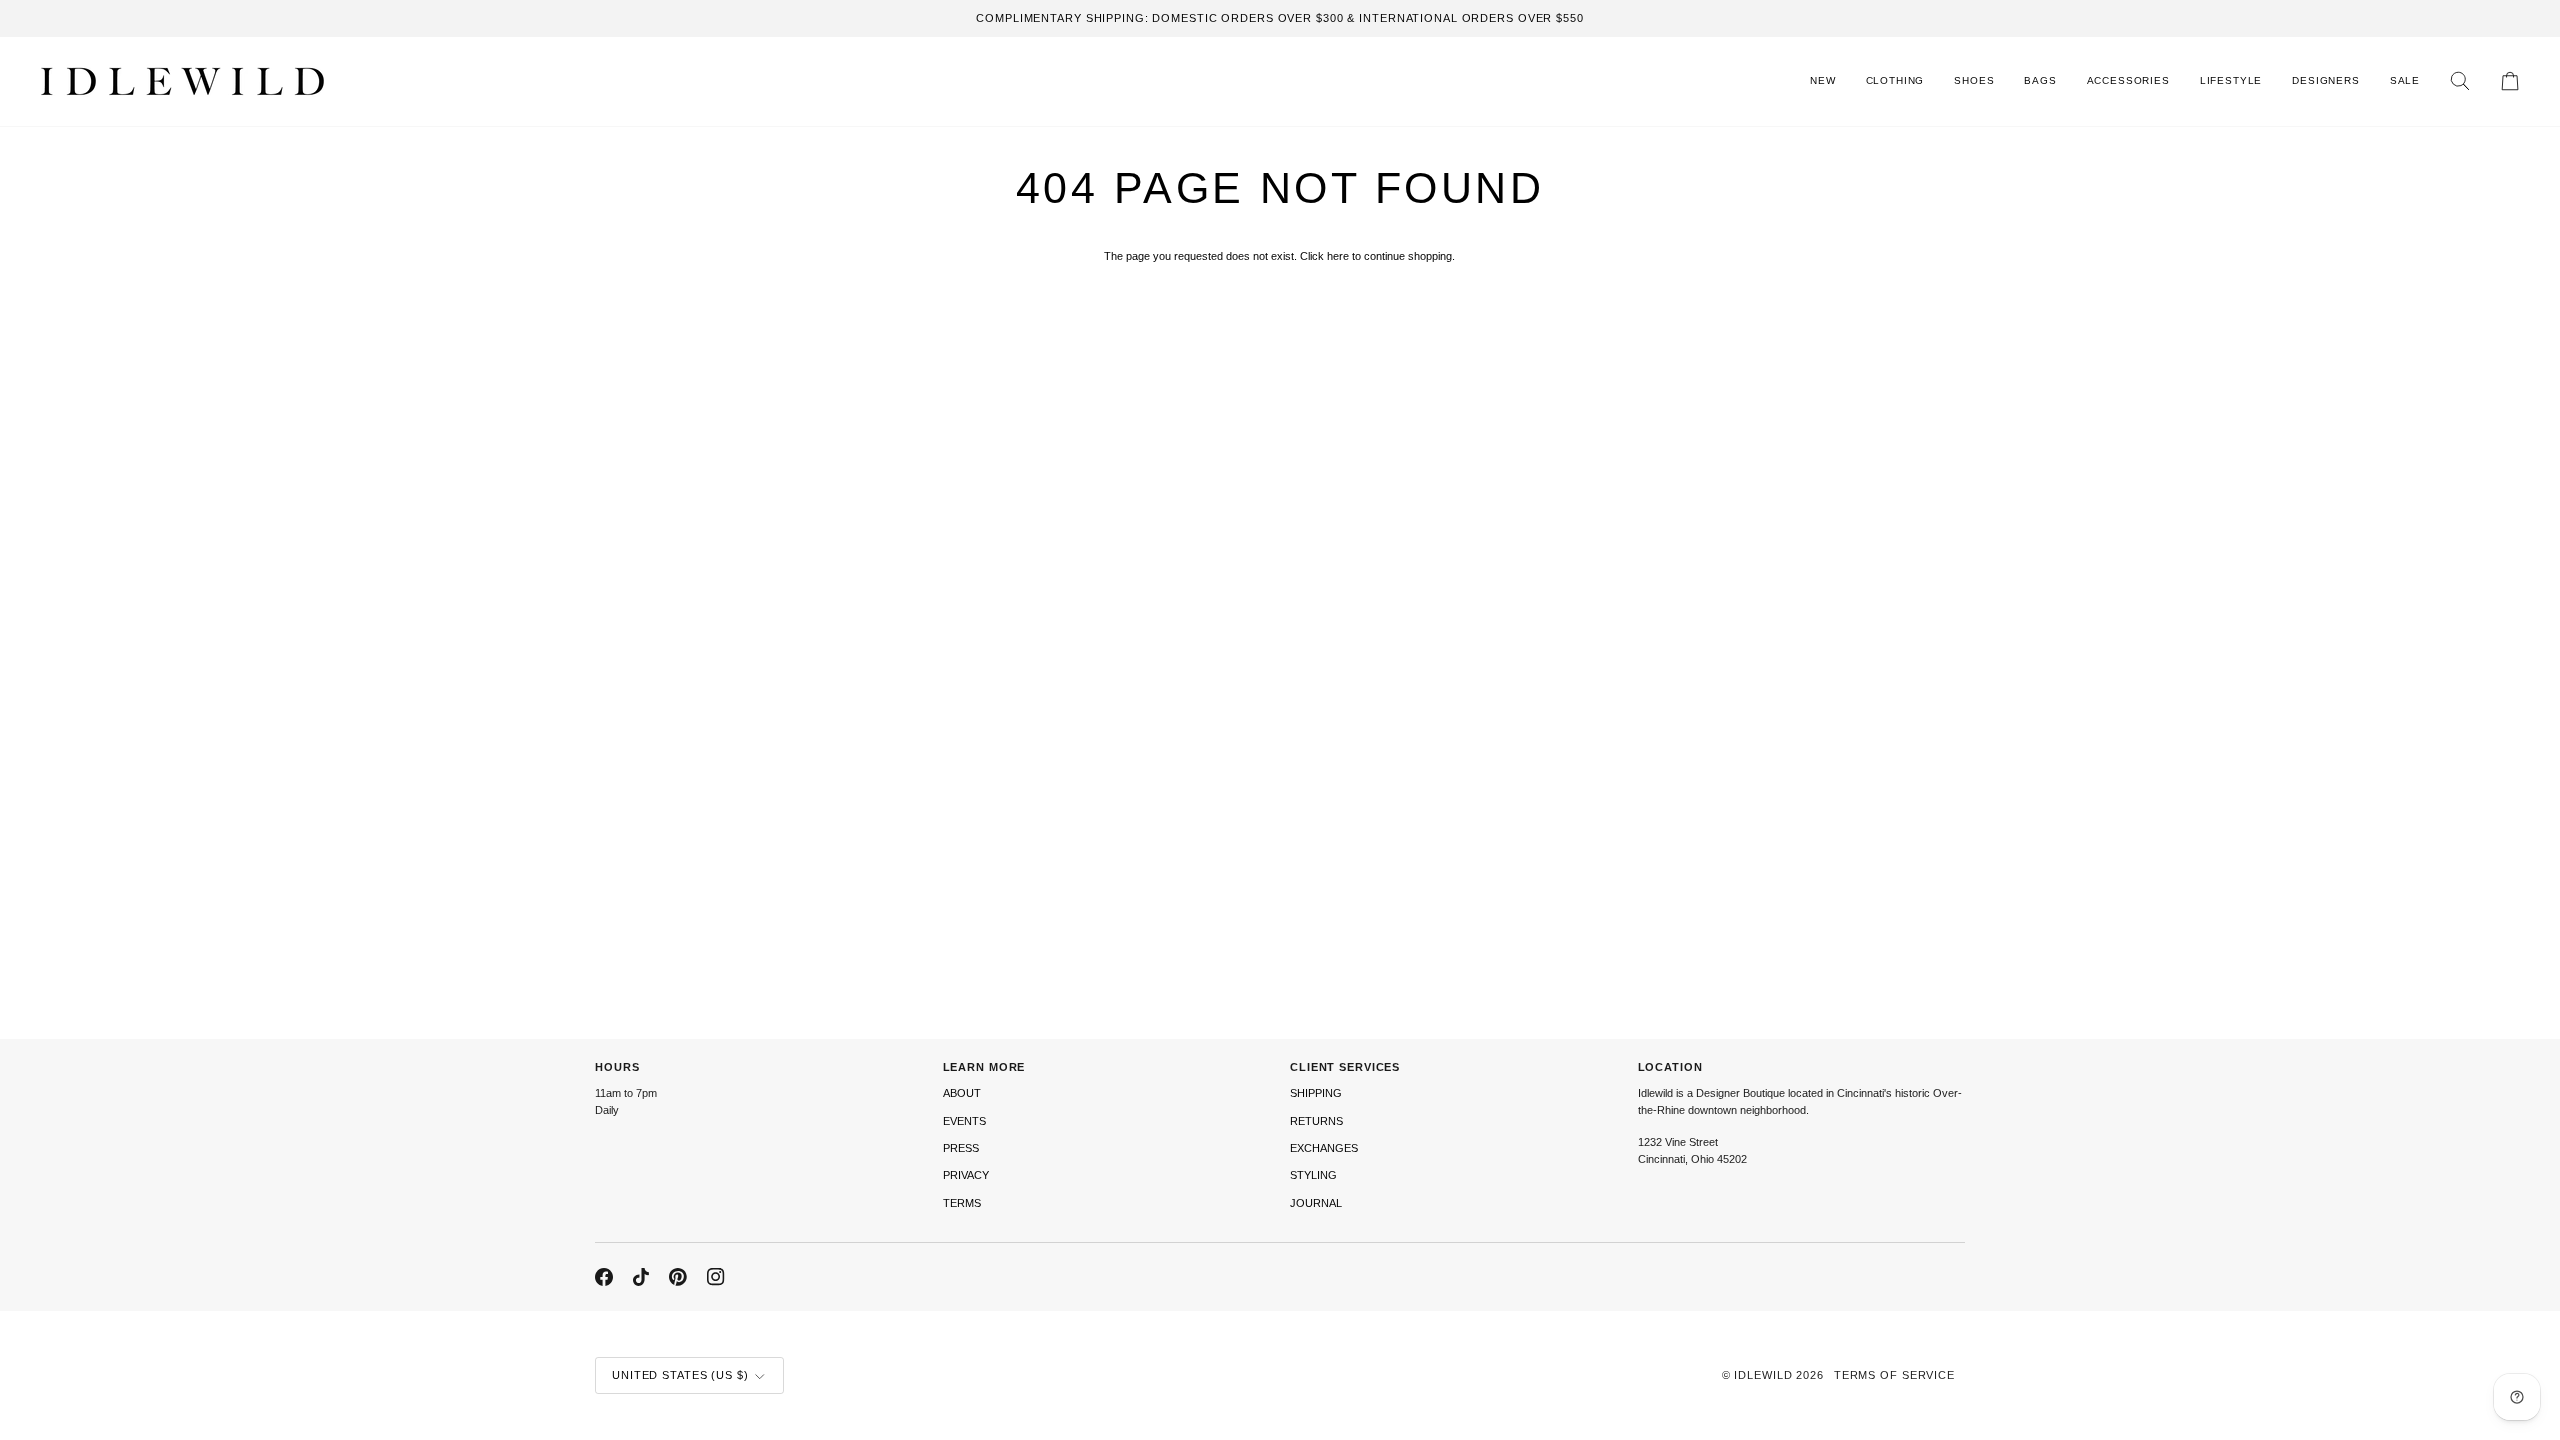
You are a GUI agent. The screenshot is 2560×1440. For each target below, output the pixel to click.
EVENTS (964, 1121)
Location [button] (1670, 1067)
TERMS (962, 1203)
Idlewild (1763, 1375)
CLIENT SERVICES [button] (1345, 1067)
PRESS (961, 1148)
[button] (1895, 81)
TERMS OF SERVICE (1894, 1375)
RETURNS (1316, 1121)
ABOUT (962, 1093)
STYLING (1313, 1175)
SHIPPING (1316, 1093)
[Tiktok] (641, 1277)
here (1338, 256)
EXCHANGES (1324, 1148)
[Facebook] (604, 1277)
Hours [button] (617, 1067)
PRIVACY (966, 1175)
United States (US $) (680, 1375)
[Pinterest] (678, 1277)
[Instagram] (716, 1277)
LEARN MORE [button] (984, 1067)
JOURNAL (1316, 1203)
